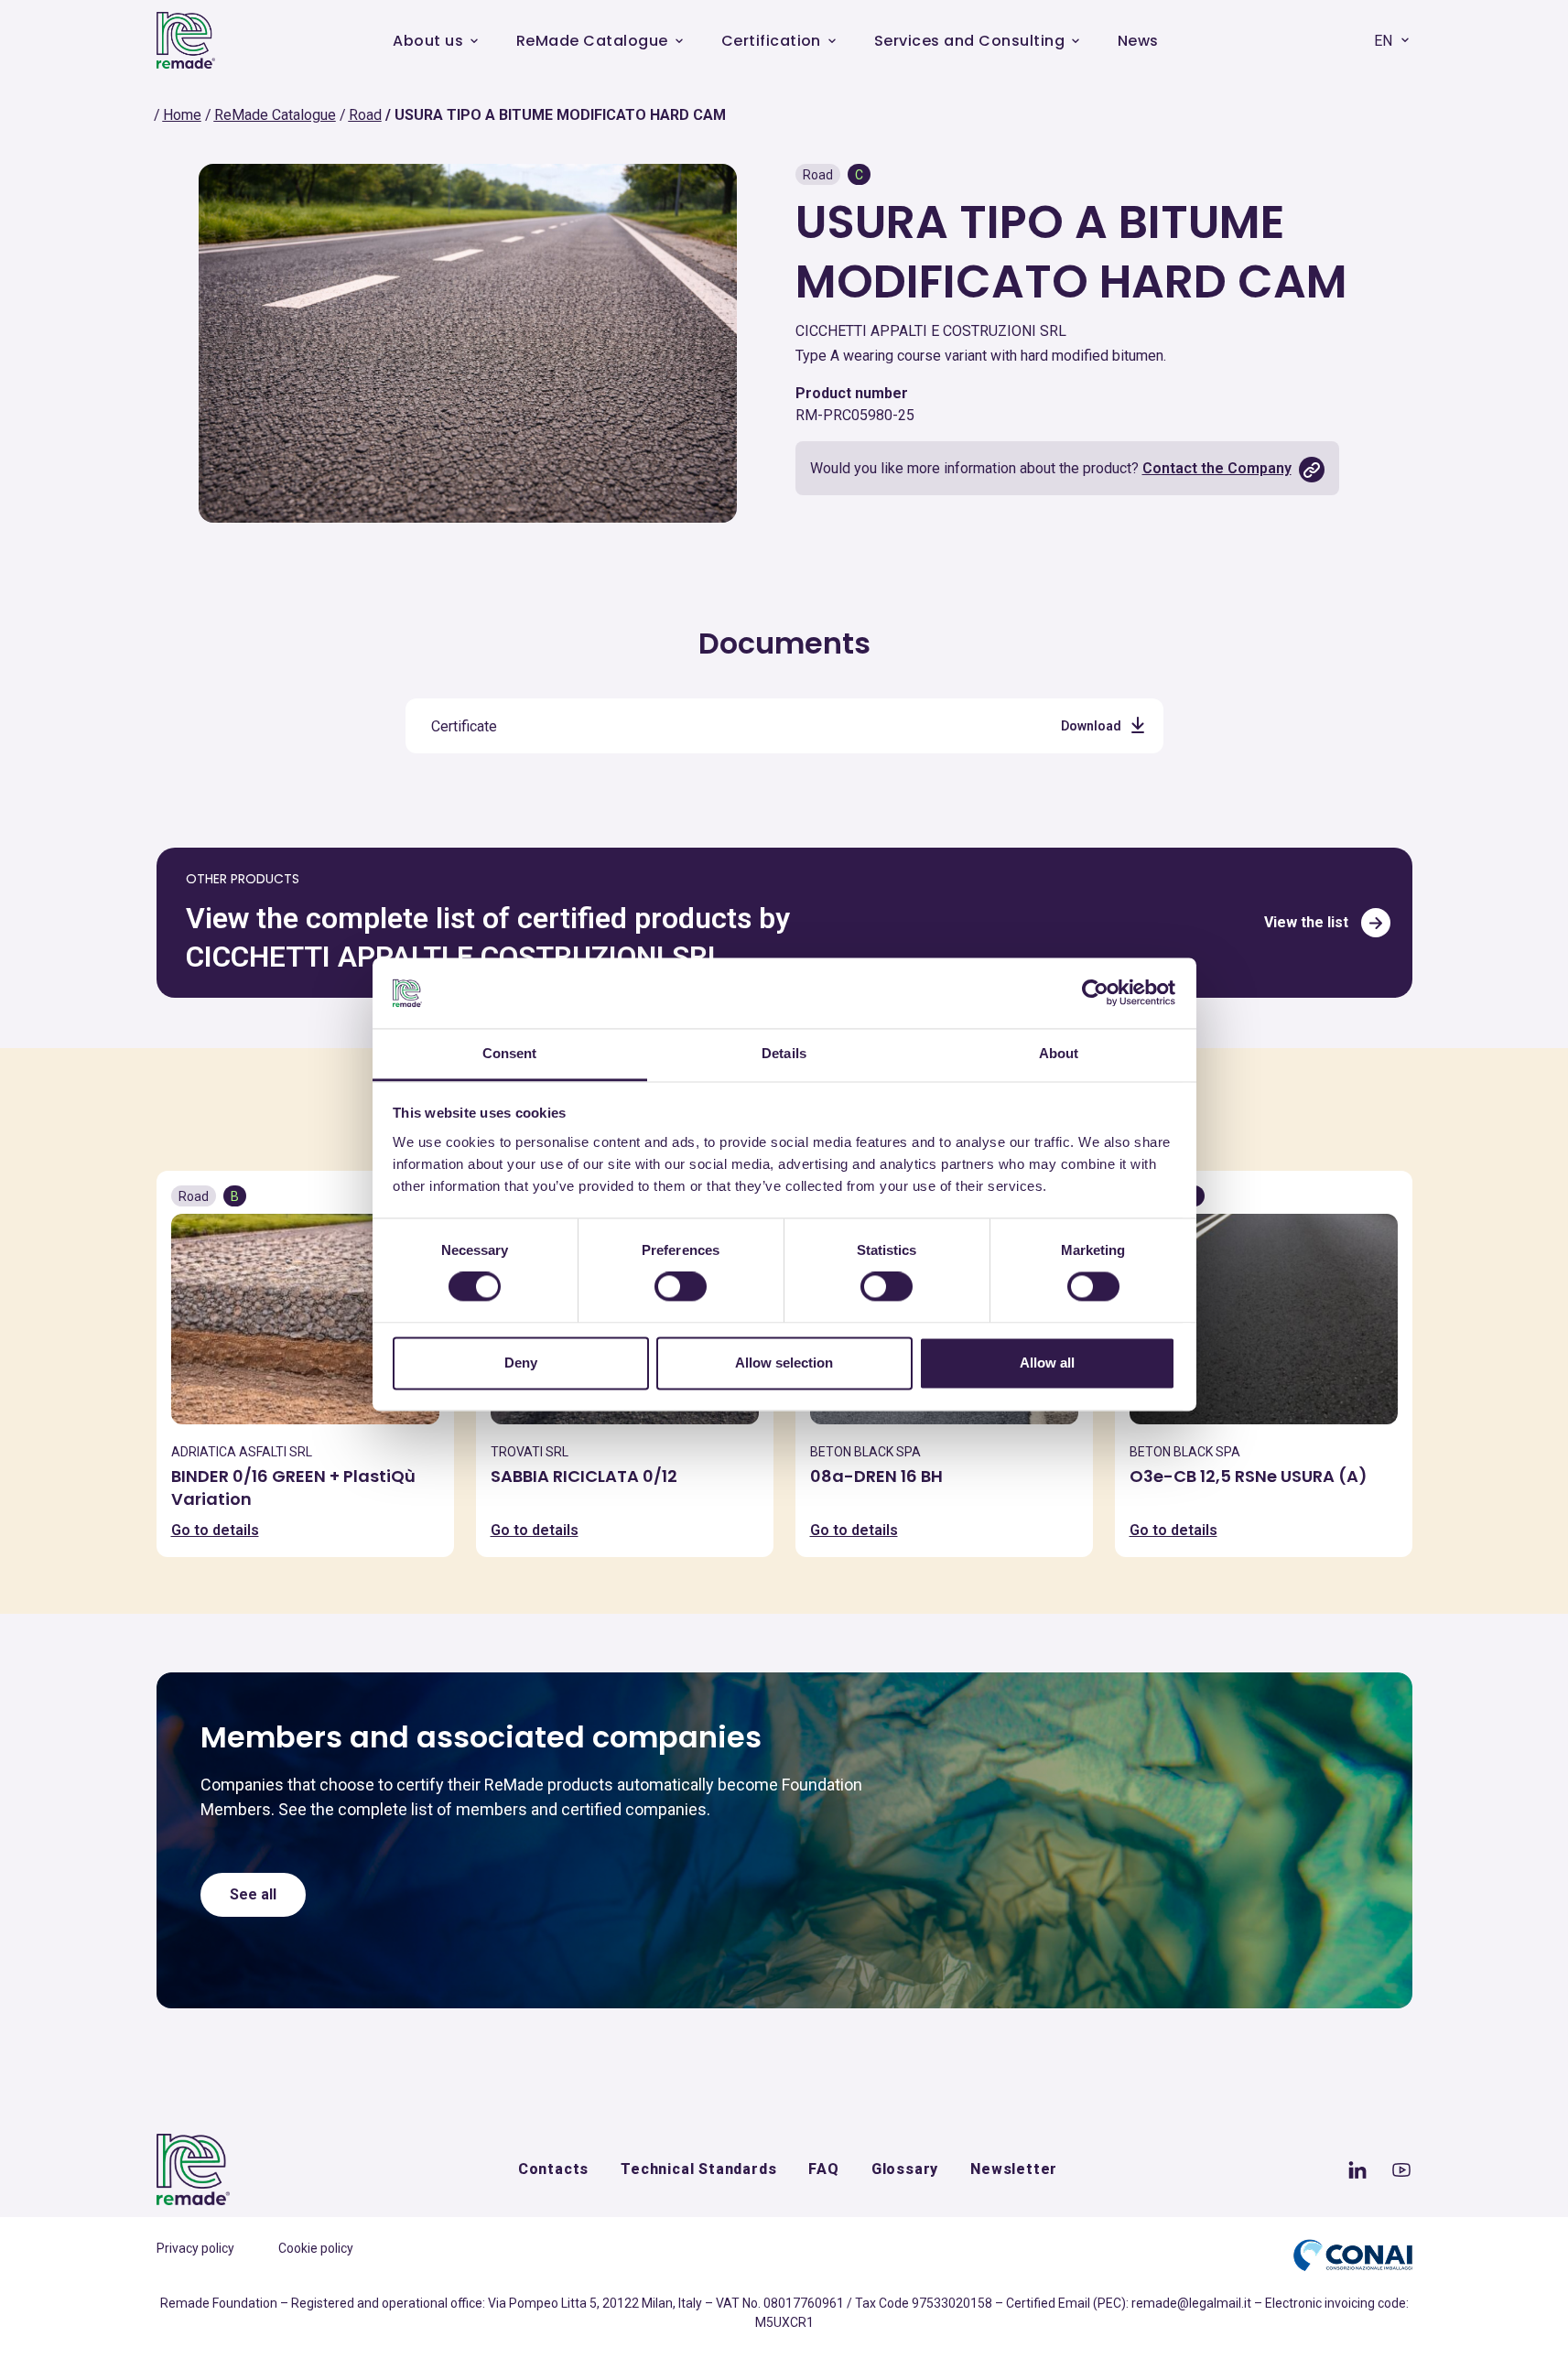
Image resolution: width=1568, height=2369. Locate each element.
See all (253, 1894)
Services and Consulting (969, 41)
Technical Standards (698, 2169)
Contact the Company (1217, 468)
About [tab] (1059, 1053)
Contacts (553, 2169)
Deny (521, 1363)
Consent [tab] (510, 1053)
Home (182, 115)
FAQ (823, 2169)
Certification (771, 41)
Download (1091, 726)
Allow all (1047, 1363)
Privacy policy (195, 2248)
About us (428, 41)
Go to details (215, 1530)
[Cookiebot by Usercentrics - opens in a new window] (1095, 993)
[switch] (681, 1287)
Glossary (905, 2169)
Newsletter (1014, 2169)
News (1138, 41)
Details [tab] (784, 1053)
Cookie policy (316, 2248)
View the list (1306, 922)
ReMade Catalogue (592, 41)
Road (365, 115)
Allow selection (784, 1363)
